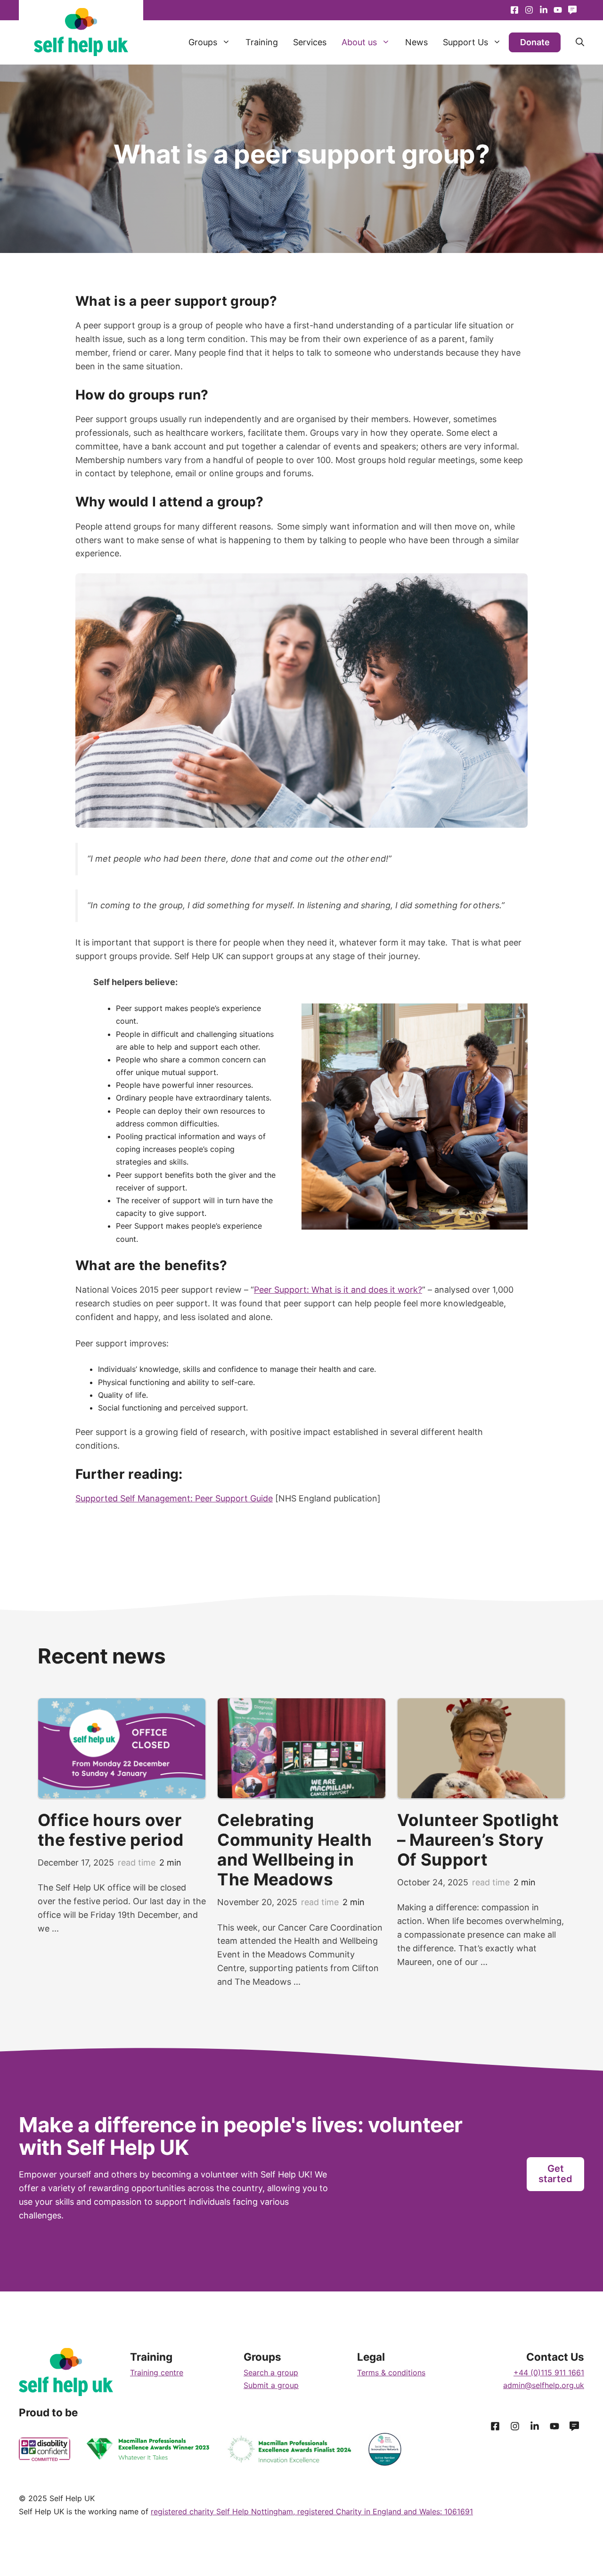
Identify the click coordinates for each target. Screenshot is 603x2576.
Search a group (271, 2372)
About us (359, 42)
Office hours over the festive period (110, 1830)
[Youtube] (543, 10)
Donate (535, 42)
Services (310, 42)
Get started (555, 2174)
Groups (203, 42)
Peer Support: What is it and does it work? (338, 1290)
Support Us (465, 42)
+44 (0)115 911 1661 (549, 2372)
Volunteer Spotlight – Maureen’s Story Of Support (478, 1840)
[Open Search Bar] (572, 42)
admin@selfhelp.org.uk (544, 2385)
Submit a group (271, 2385)
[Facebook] (515, 10)
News (416, 42)
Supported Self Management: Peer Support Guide (174, 1498)
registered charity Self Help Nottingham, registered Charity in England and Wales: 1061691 (312, 2511)
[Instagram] (529, 10)
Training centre (157, 2372)
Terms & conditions (391, 2372)
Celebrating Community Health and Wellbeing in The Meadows (294, 1850)
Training (262, 42)
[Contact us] (572, 10)
